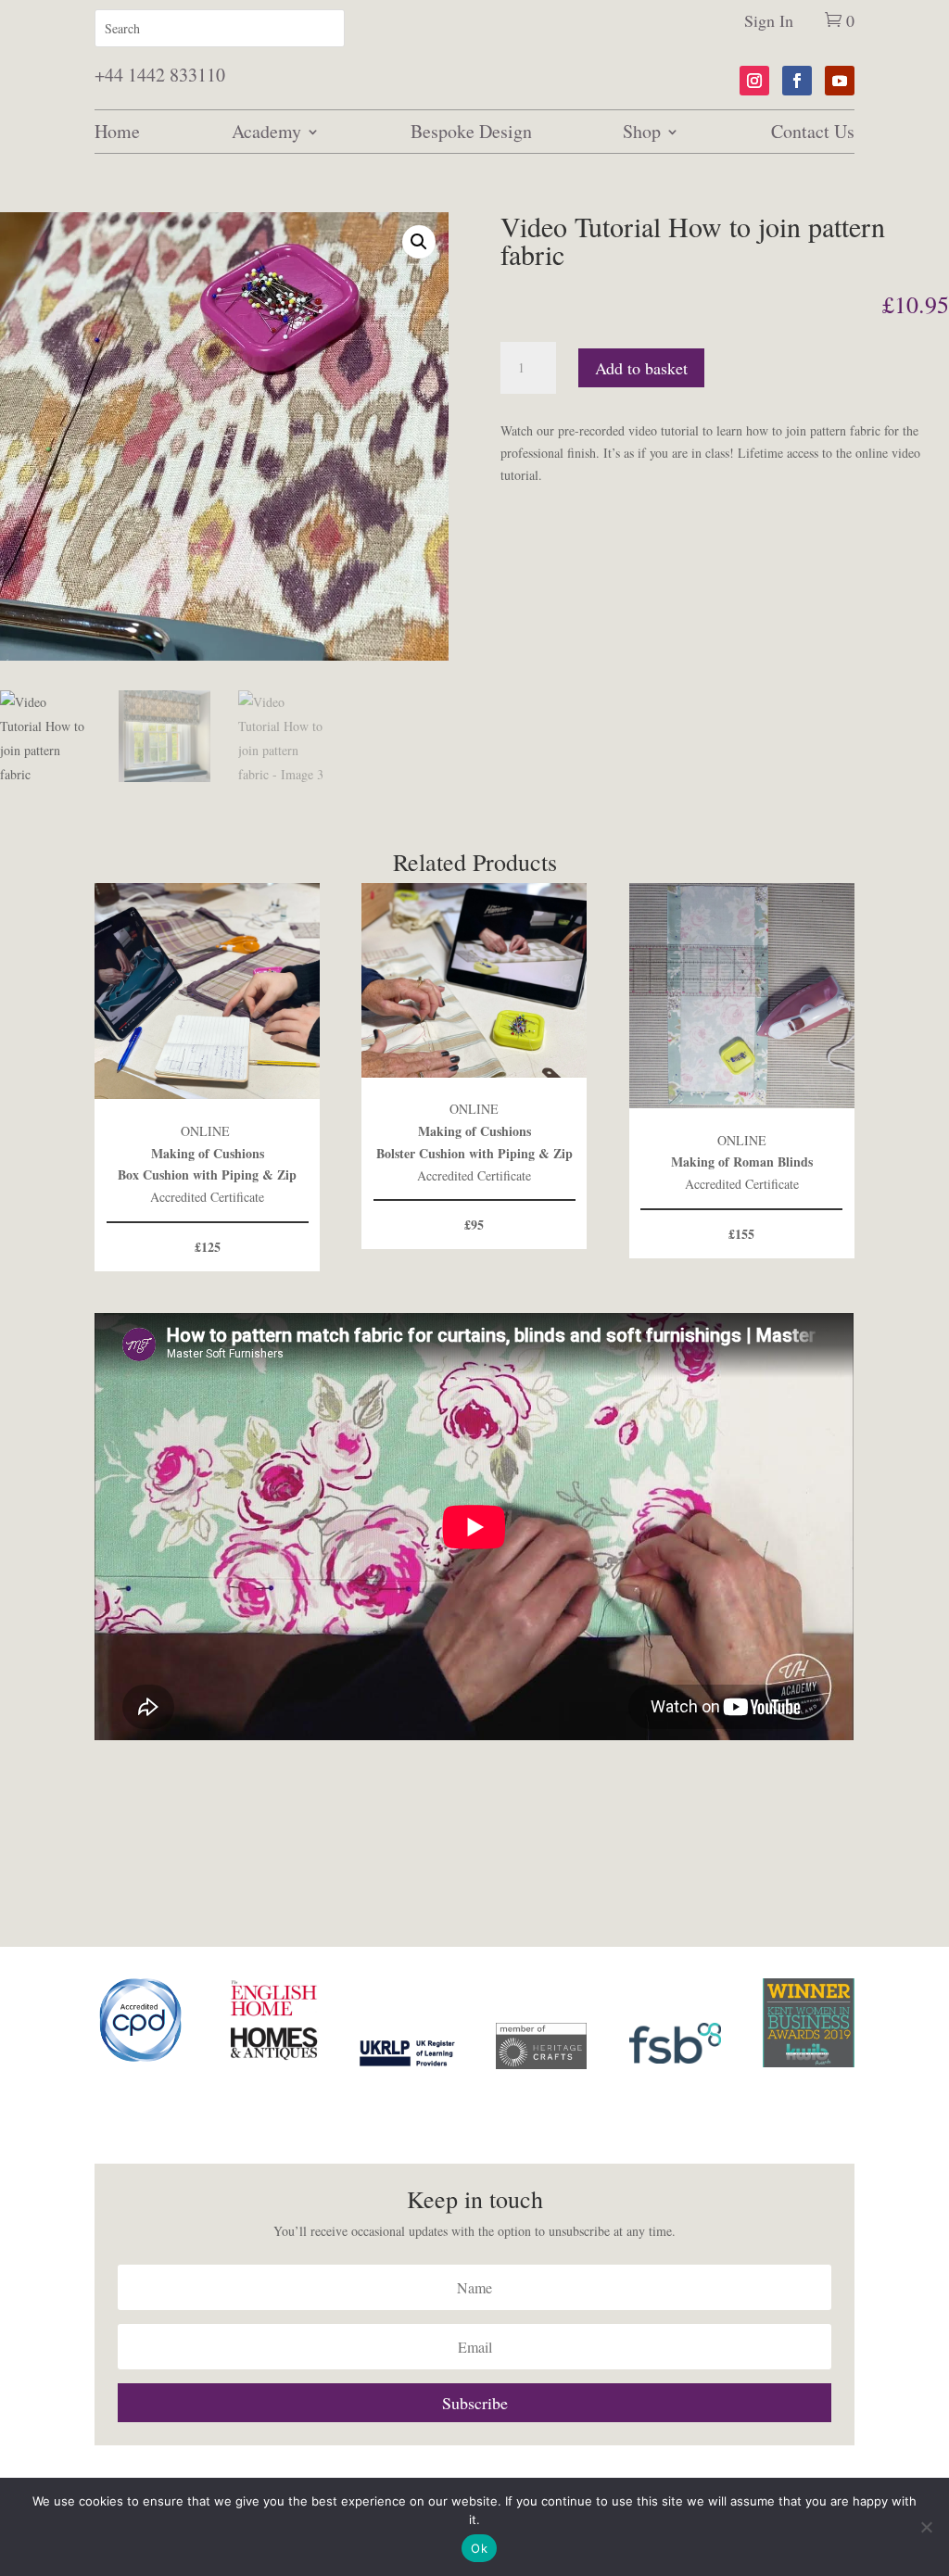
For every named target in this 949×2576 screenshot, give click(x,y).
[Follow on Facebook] (797, 81)
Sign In (769, 20)
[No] (926, 2527)
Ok (479, 2548)
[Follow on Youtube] (840, 81)
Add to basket (641, 368)
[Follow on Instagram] (754, 81)
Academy (266, 131)
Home (117, 131)
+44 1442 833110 (160, 75)
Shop (642, 131)
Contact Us (813, 131)
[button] (419, 242)
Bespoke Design (471, 131)
